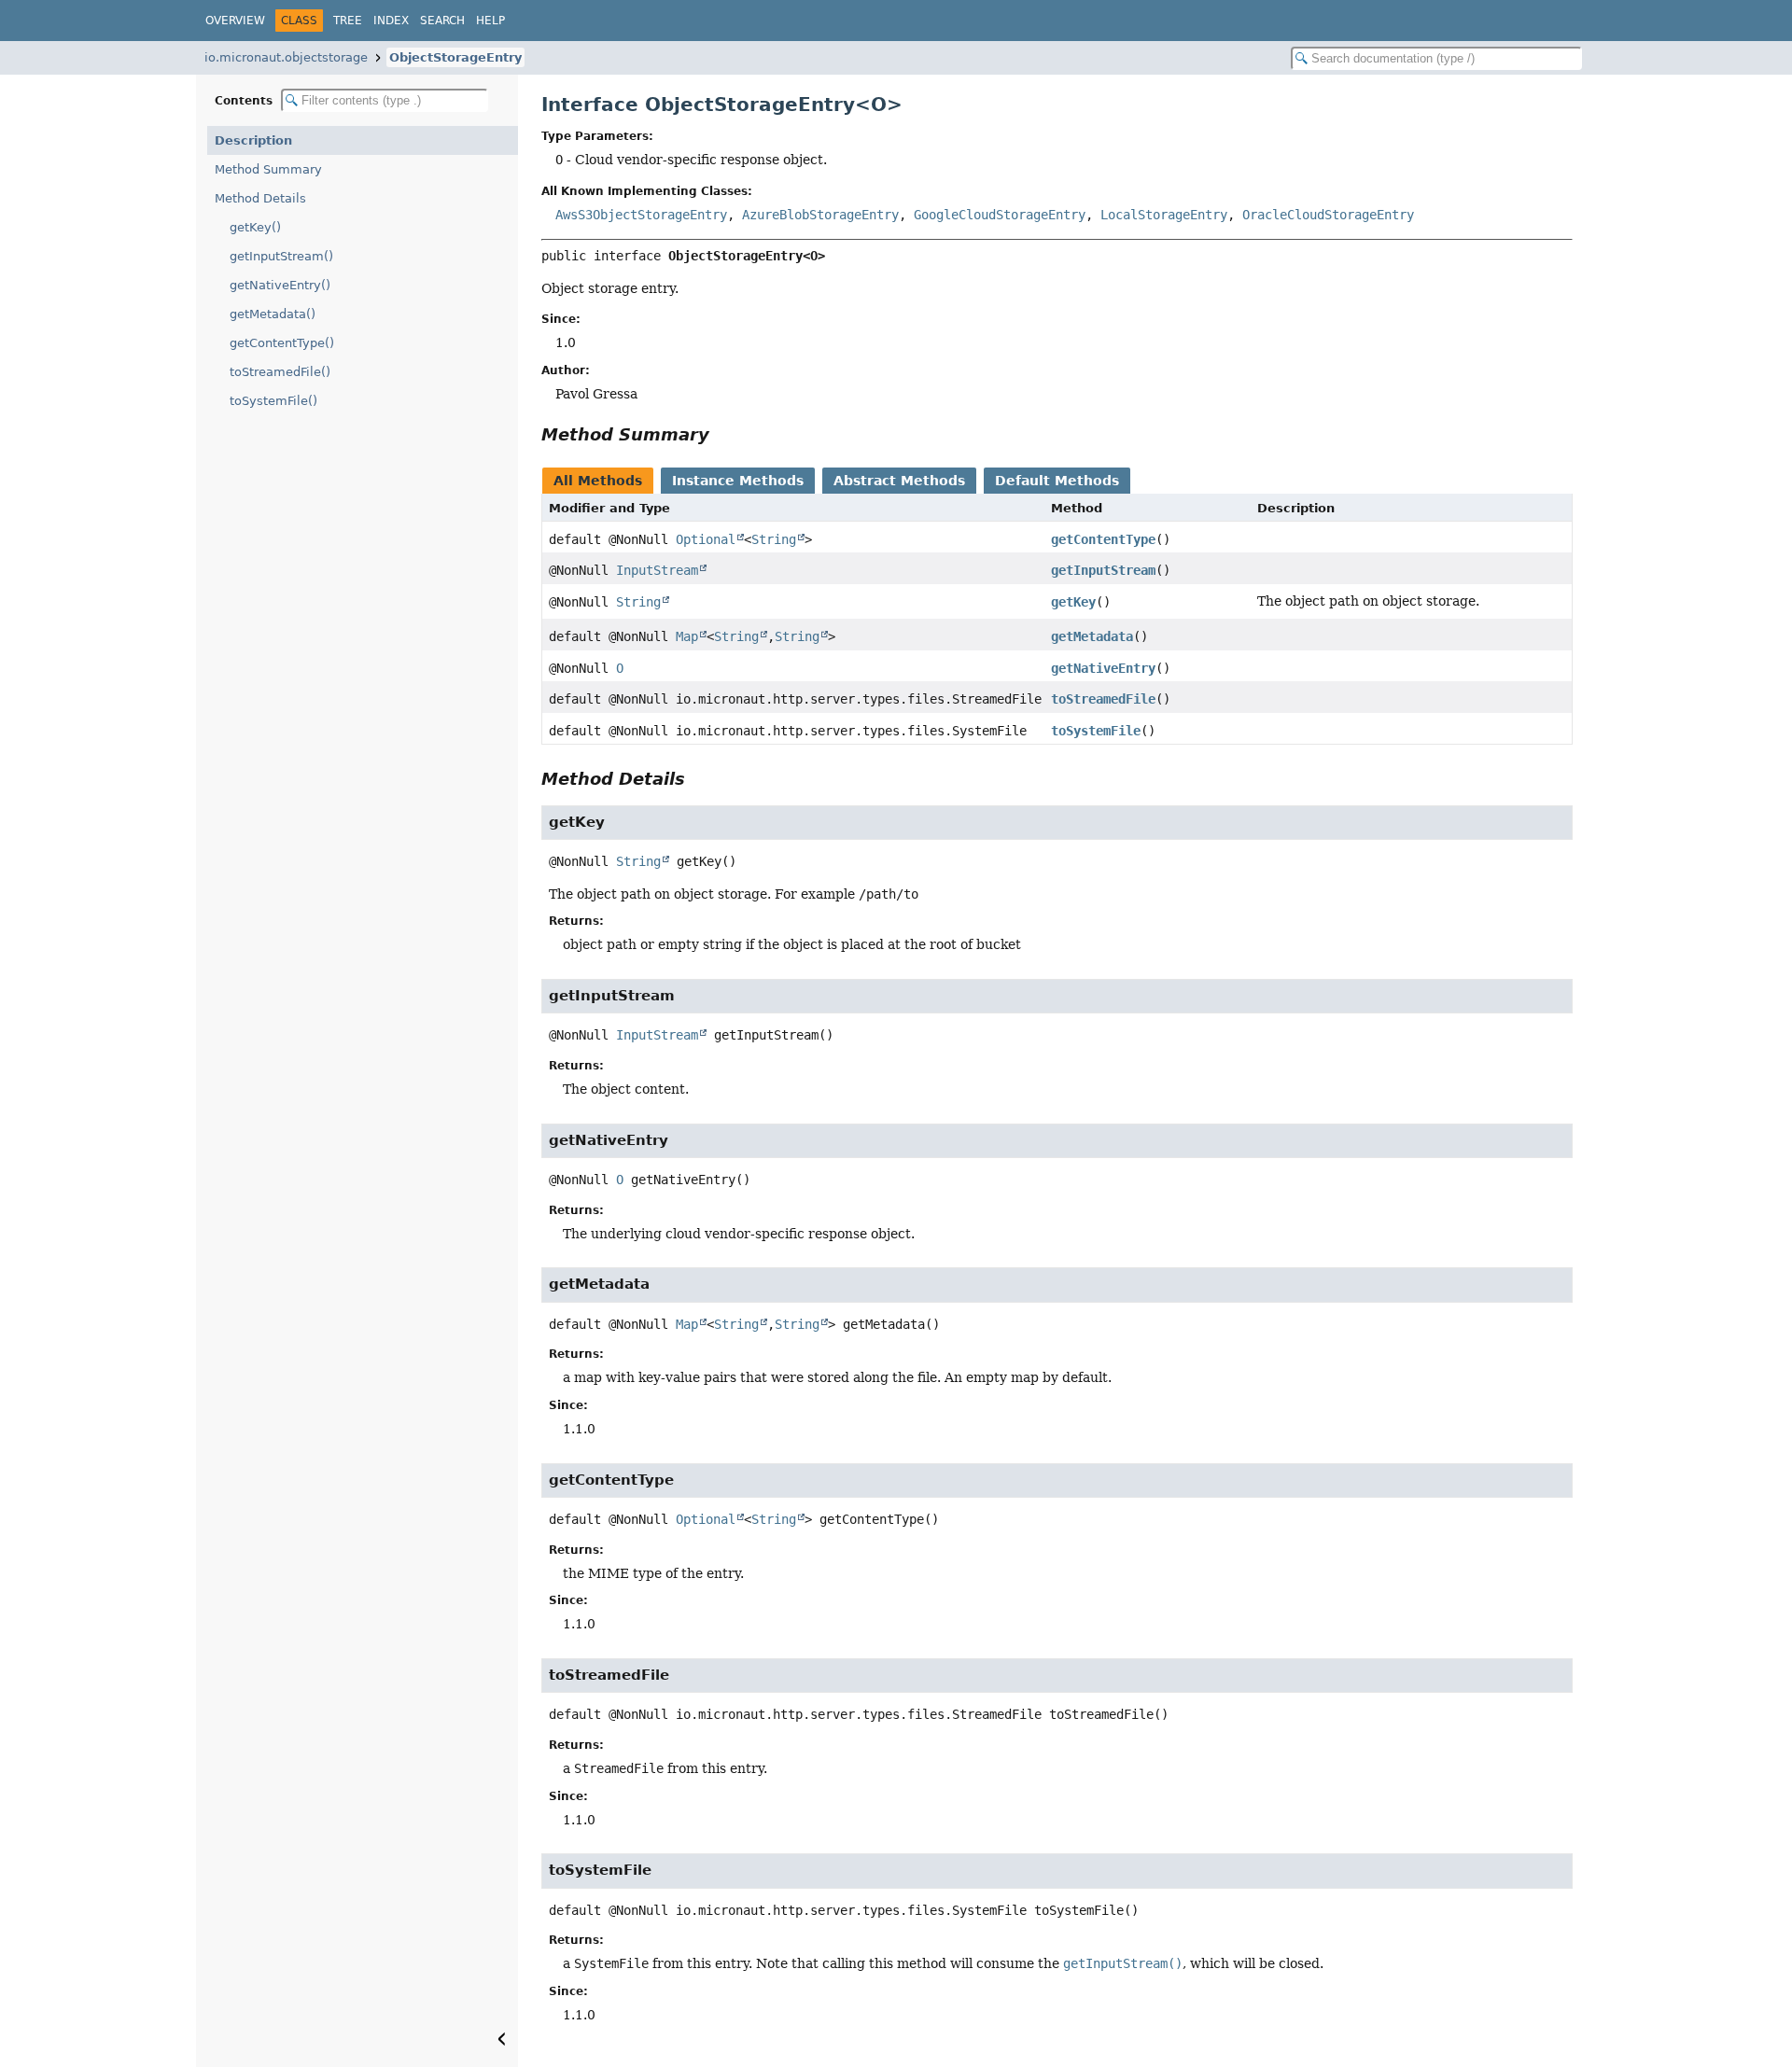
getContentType (1103, 539)
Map (687, 636)
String (774, 539)
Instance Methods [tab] (738, 481)
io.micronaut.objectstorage (286, 57)
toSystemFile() (273, 401)
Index (391, 21)
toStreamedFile (1103, 699)
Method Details (260, 198)
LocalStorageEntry (1164, 215)
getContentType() (282, 343)
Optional (706, 539)
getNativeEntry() (280, 285)
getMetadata (1092, 636)
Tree (348, 21)
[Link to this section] (722, 434)
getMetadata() (273, 314)
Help (490, 21)
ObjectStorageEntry (455, 57)
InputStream (657, 570)
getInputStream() (281, 256)
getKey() (255, 227)
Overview (235, 21)
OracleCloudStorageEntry (1328, 215)
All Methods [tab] (598, 481)
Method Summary (268, 169)
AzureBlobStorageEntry (820, 215)
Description (253, 140)
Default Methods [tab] (1057, 481)
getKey (1073, 602)
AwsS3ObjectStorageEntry (641, 215)
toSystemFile (1096, 731)
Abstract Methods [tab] (899, 481)
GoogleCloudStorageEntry (1000, 215)
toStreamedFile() (280, 372)
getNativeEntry (1103, 668)
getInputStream (1103, 570)
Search (442, 21)
